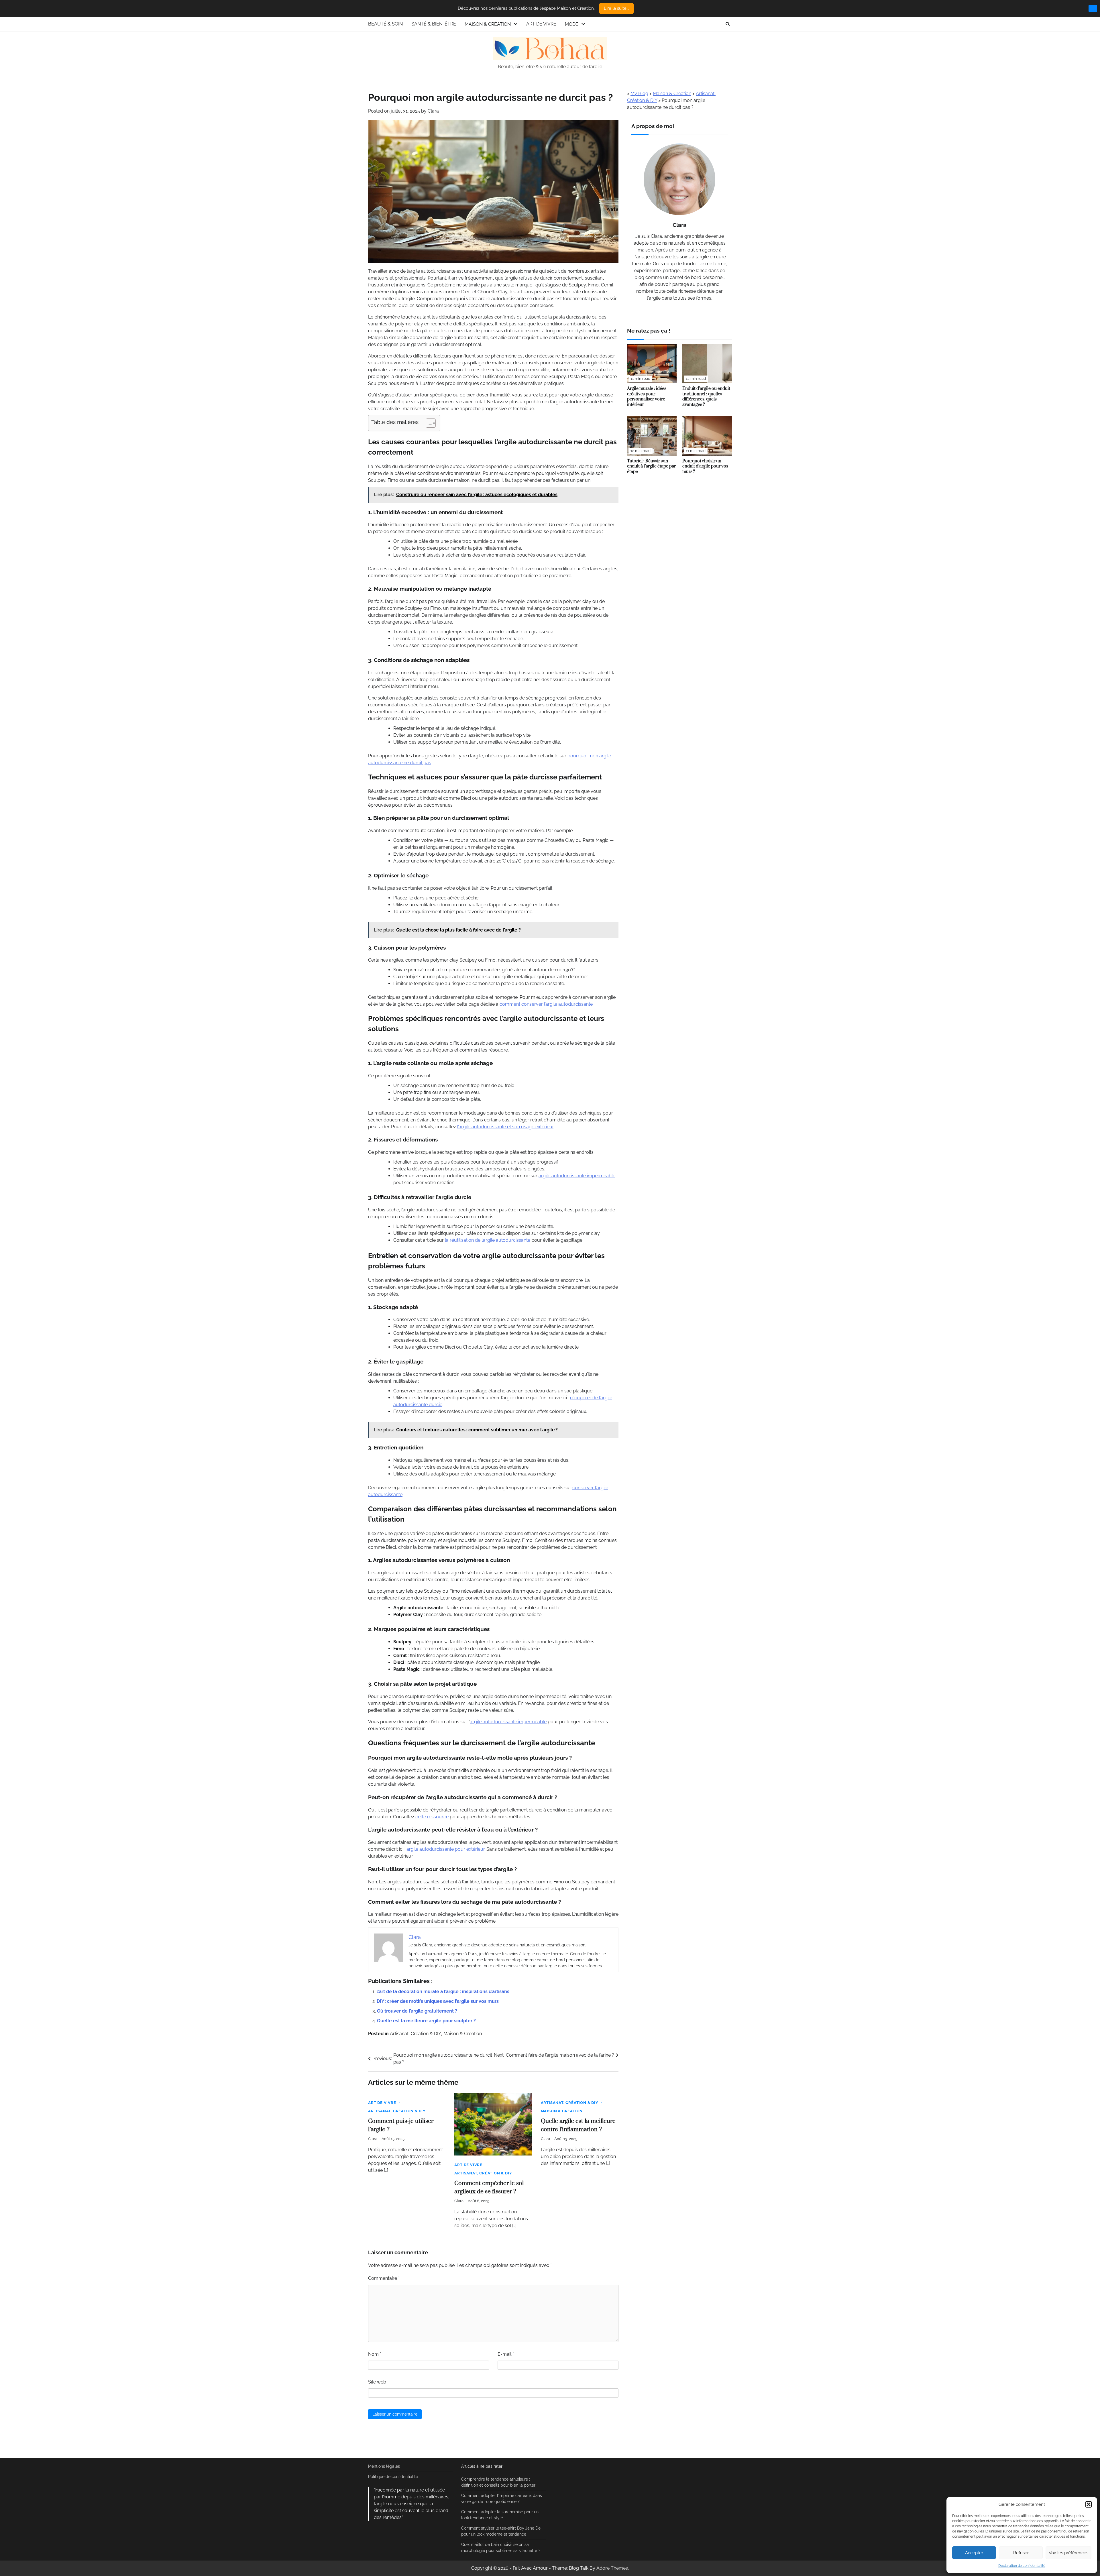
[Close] (1093, 8)
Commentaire (384, 2278)
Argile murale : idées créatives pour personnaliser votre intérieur (647, 397)
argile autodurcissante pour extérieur (445, 1849)
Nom (375, 2354)
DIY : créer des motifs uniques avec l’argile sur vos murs (438, 2001)
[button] (1089, 2504)
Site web (377, 2382)
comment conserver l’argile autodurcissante (546, 1004)
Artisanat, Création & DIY (416, 2034)
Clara (433, 111)
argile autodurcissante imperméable (577, 1176)
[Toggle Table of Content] (428, 423)
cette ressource (432, 1817)
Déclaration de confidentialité (1022, 2566)
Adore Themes (612, 2568)
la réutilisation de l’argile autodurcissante (488, 1240)
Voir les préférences (1068, 2553)
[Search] (728, 24)
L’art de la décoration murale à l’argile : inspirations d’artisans (443, 1992)
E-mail (506, 2354)
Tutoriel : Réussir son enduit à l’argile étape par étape (651, 466)
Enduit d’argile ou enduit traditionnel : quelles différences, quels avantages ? (706, 397)
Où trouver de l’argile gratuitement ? (417, 2011)
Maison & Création (488, 24)
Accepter (974, 2553)
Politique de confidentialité (393, 2477)
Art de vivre (541, 24)
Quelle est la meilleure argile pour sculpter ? (426, 2021)
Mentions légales (384, 2466)
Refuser (1021, 2553)
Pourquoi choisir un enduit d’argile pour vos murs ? (705, 466)
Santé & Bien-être (434, 24)
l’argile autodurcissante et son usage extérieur (505, 1127)
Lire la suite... (616, 8)
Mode (572, 24)
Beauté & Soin (385, 24)
